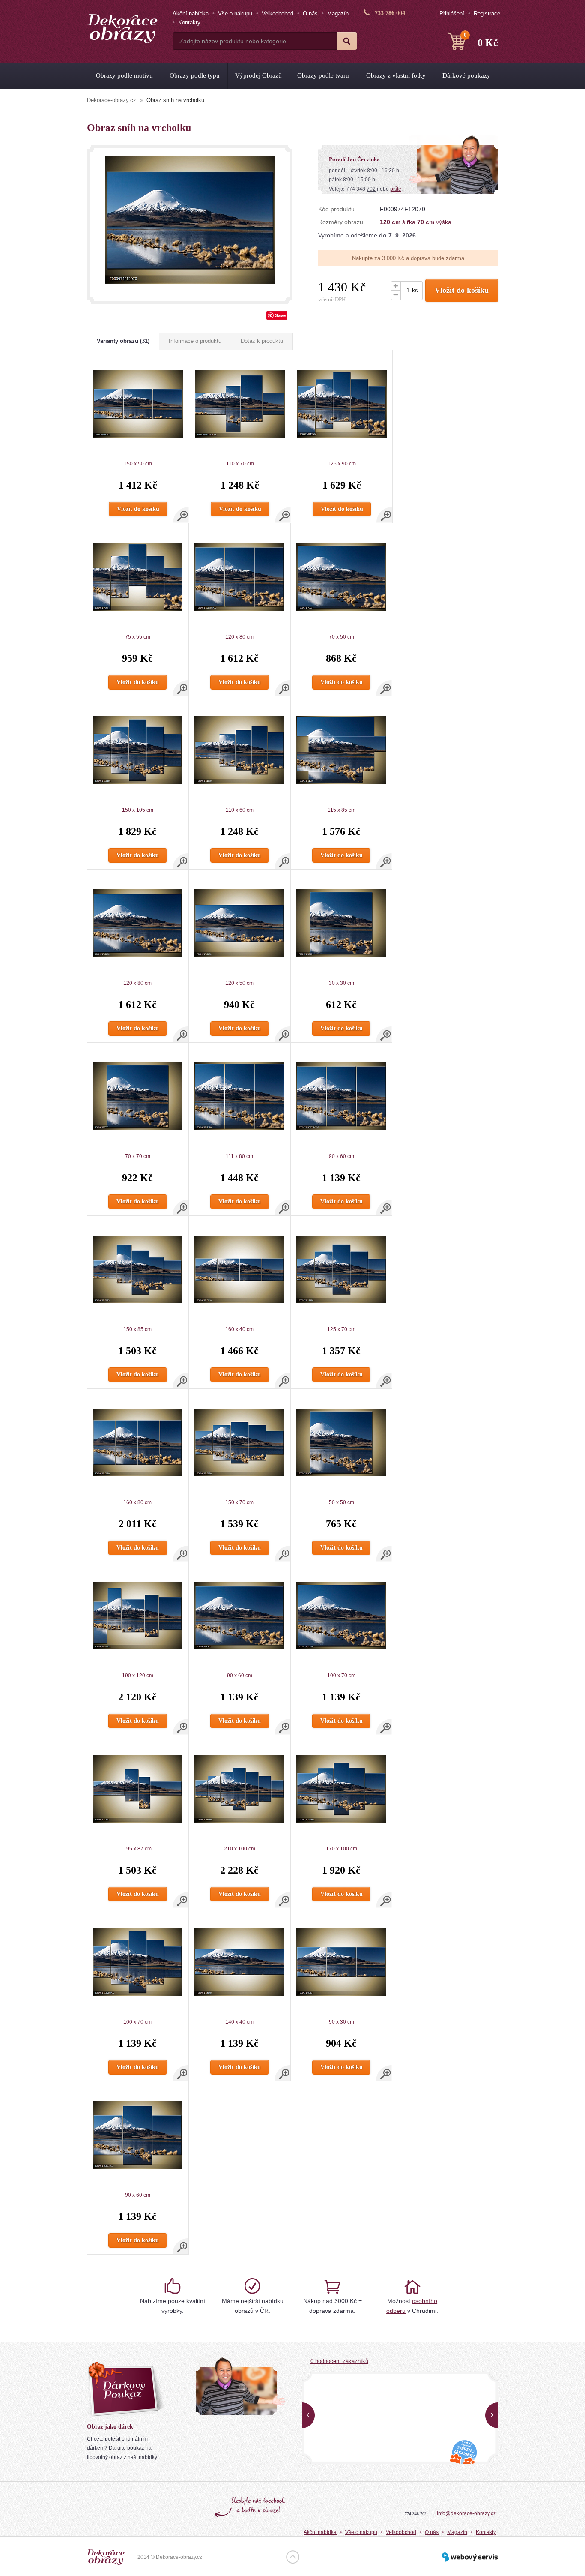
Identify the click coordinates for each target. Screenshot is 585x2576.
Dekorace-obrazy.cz (112, 100)
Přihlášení (452, 13)
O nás (310, 13)
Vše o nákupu (235, 13)
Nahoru (293, 2557)
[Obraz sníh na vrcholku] (190, 220)
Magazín (338, 13)
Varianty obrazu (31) (123, 341)
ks (415, 290)
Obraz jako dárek (110, 2427)
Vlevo (308, 2415)
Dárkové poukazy (466, 75)
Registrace (487, 13)
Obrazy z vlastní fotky (396, 75)
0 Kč (481, 40)
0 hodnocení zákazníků (339, 2361)
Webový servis (470, 2557)
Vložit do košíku (462, 290)
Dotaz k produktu (262, 341)
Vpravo (492, 2415)
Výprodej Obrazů (258, 75)
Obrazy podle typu (195, 75)
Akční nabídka (191, 13)
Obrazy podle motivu (124, 75)
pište (396, 189)
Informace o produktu (195, 341)
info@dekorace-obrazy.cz (466, 2513)
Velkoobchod (278, 13)
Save (280, 315)
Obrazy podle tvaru (323, 75)
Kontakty (189, 22)
